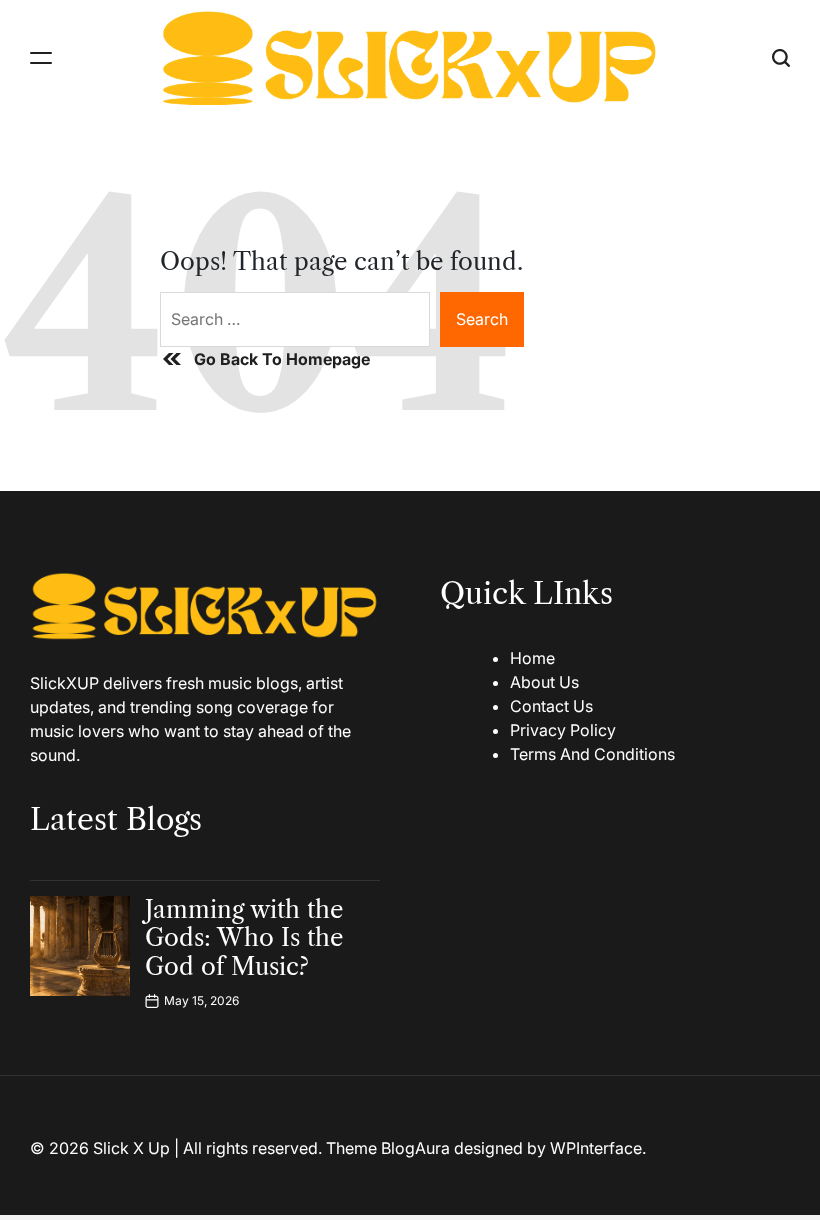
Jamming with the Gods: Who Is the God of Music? (244, 938)
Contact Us (551, 706)
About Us (544, 682)
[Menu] (41, 57)
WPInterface (596, 1148)
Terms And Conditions (592, 754)
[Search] (781, 57)
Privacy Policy (563, 730)
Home (532, 658)
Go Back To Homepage (282, 359)
